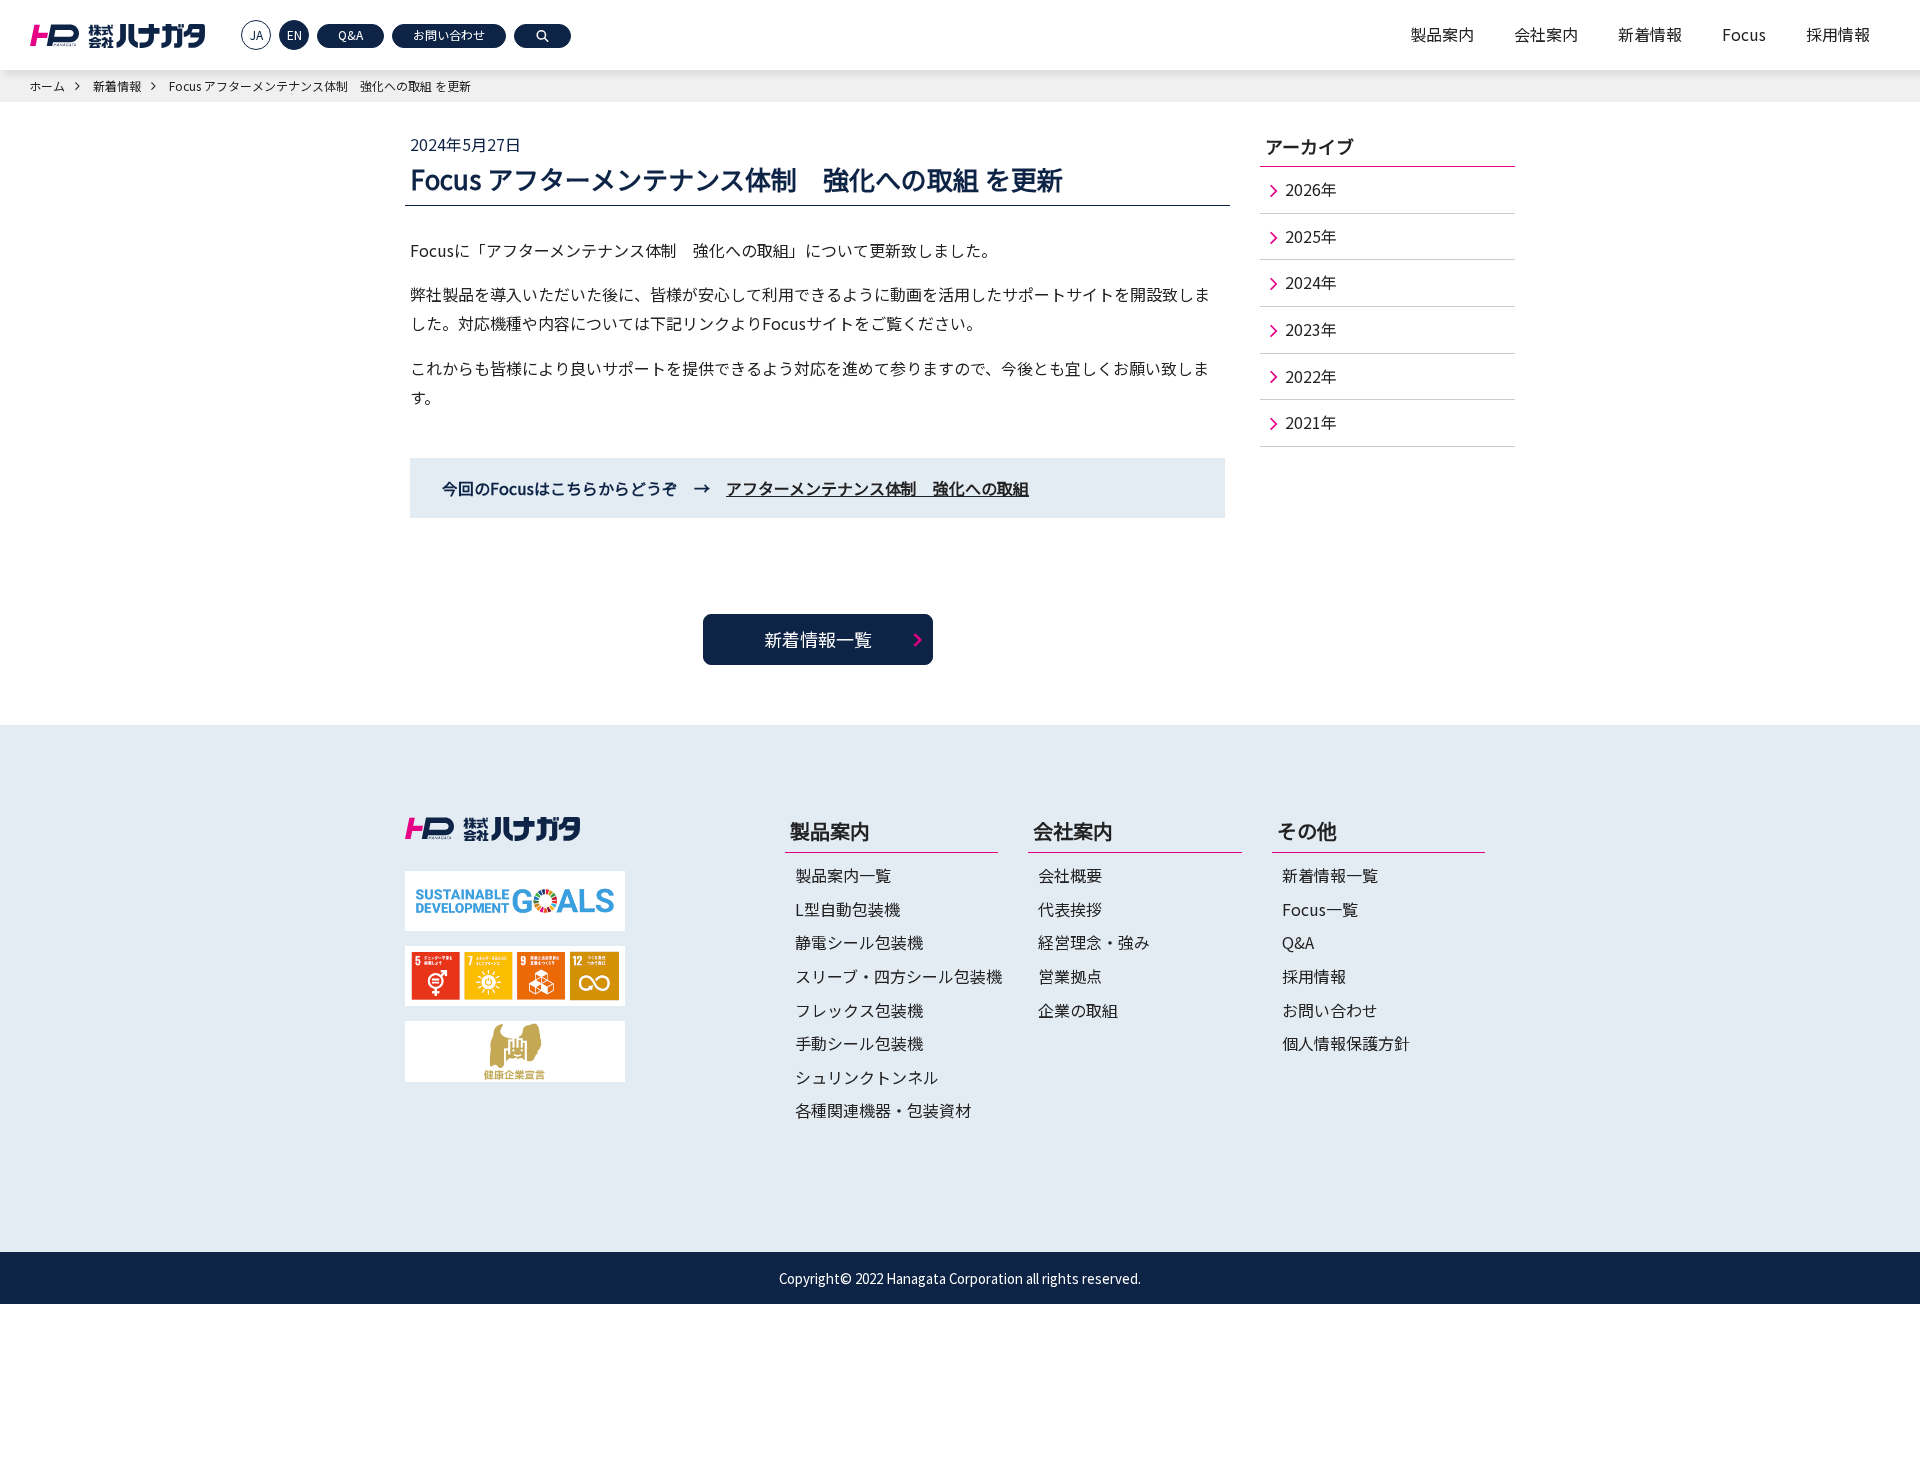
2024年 (1311, 282)
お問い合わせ (449, 34)
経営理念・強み (1094, 942)
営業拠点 (1070, 976)
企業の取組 (1078, 1010)
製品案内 (1442, 34)
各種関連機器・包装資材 (883, 1110)
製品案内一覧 (843, 875)
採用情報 (1838, 34)
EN (294, 34)
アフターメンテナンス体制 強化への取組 (877, 488)
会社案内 (1546, 34)
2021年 (1311, 422)
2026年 (1311, 189)
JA (256, 34)
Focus (1744, 34)
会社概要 (1070, 875)
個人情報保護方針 (1346, 1043)
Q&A (350, 34)
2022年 (1311, 376)
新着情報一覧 (818, 639)
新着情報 (1650, 34)
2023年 (1311, 329)
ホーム (47, 85)
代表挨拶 (1070, 909)
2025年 (1311, 236)
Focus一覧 (1320, 909)
